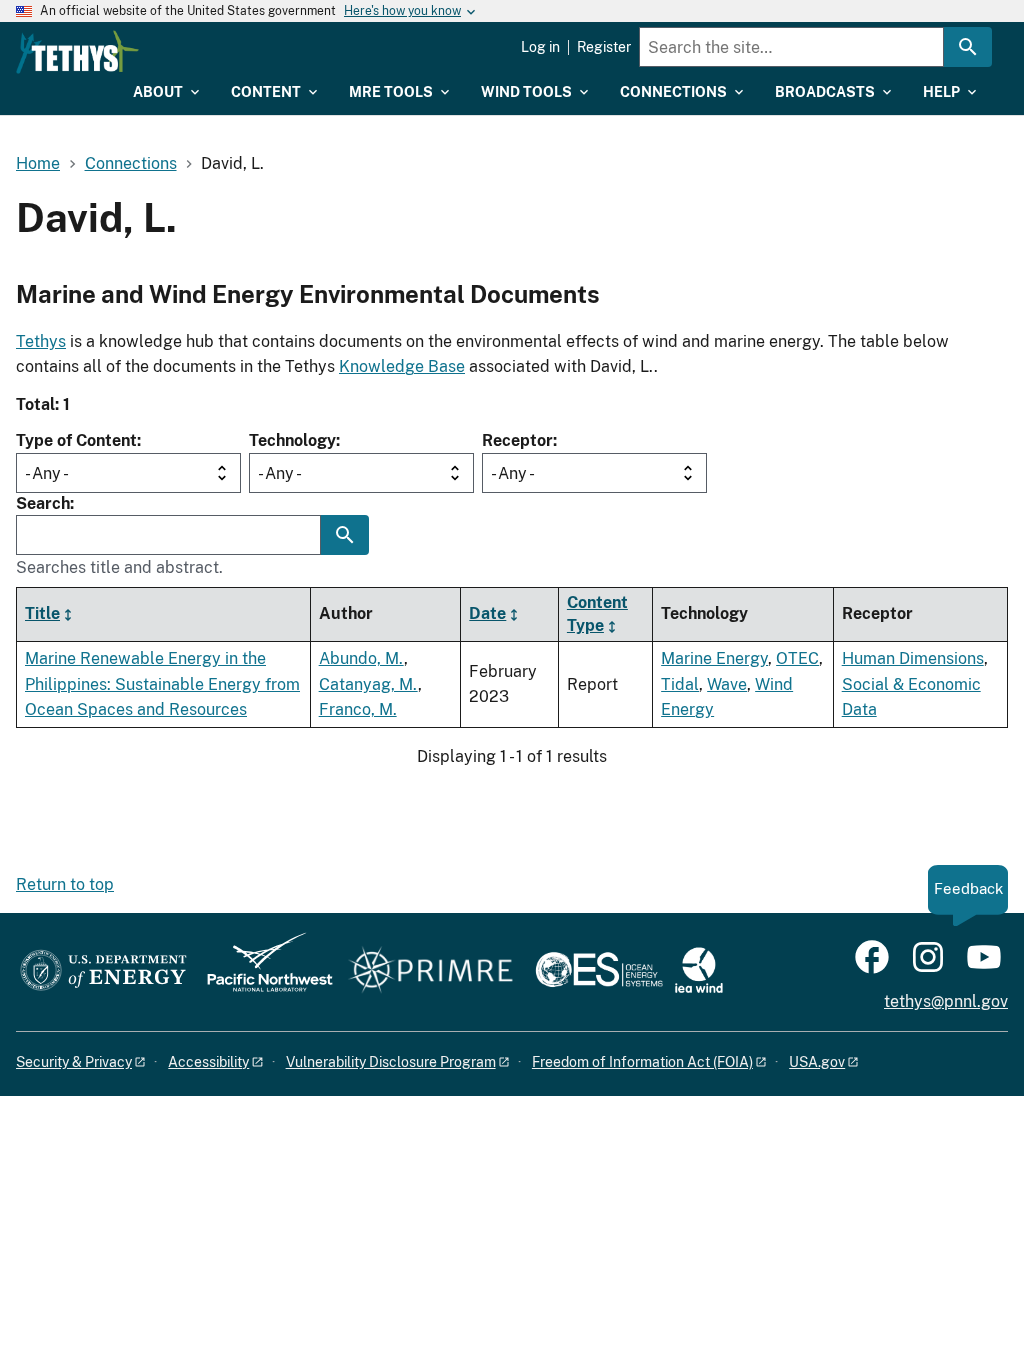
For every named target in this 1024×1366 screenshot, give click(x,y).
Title (42, 613)
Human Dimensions (913, 658)
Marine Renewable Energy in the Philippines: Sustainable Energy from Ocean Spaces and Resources (162, 684)
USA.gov (817, 1062)
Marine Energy (714, 658)
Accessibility (208, 1062)
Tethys (41, 341)
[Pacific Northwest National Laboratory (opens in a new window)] (262, 971)
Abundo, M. (361, 658)
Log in (540, 47)
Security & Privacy (74, 1062)
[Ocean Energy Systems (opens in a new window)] (600, 971)
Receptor (517, 440)
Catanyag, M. (368, 684)
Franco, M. (358, 709)
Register (604, 47)
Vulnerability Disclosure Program (391, 1062)
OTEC (797, 658)
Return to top (65, 884)
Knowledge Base (402, 366)
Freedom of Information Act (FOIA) (642, 1062)
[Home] (77, 52)
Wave (727, 684)
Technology (292, 440)
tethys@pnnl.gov (946, 1001)
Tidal (680, 684)
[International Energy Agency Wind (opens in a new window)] (699, 971)
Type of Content (76, 440)
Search (43, 503)
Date (487, 613)
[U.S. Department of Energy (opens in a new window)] (103, 971)
